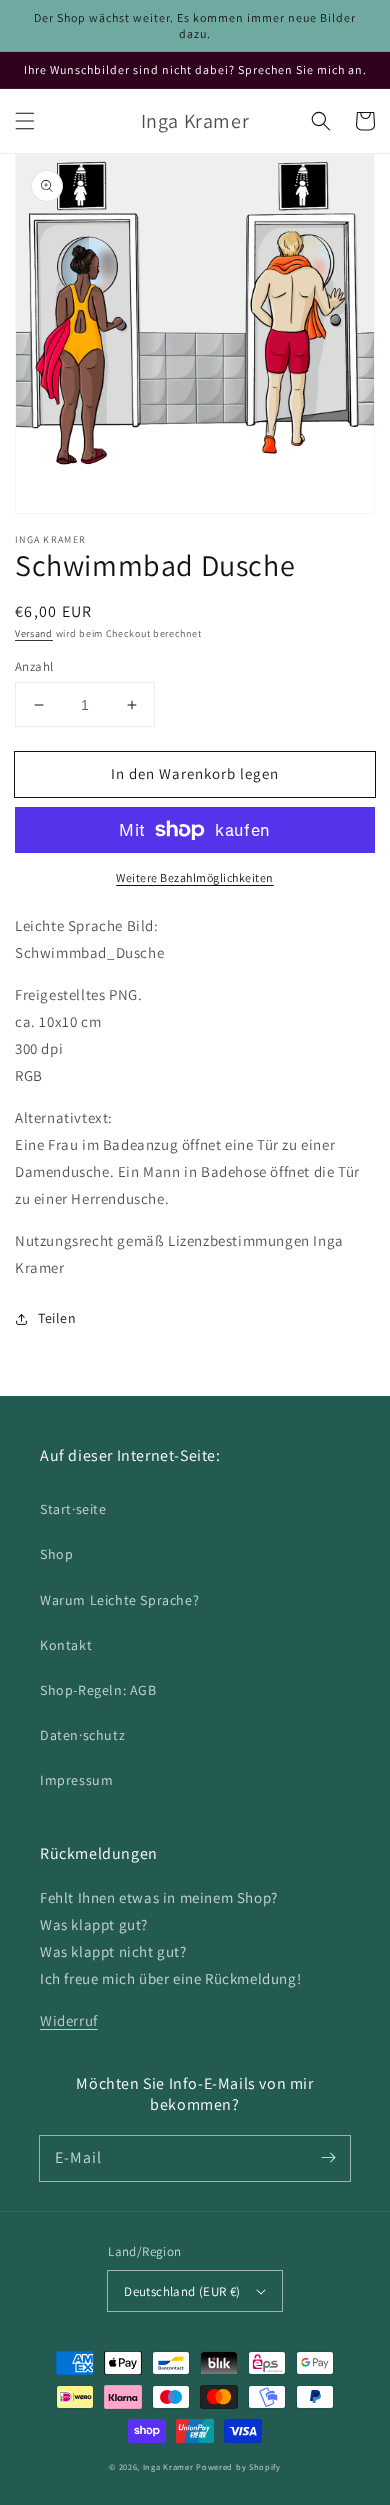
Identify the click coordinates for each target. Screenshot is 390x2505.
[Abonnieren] (328, 2158)
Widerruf (69, 2020)
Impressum (76, 1780)
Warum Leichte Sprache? (119, 1600)
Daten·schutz (82, 1735)
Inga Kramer (168, 2466)
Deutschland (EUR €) (182, 2291)
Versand (34, 633)
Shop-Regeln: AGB (98, 1690)
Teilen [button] (57, 1318)
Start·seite (73, 1509)
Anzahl (34, 666)
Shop (56, 1554)
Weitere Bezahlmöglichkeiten (195, 877)
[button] (25, 121)
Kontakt (66, 1645)
